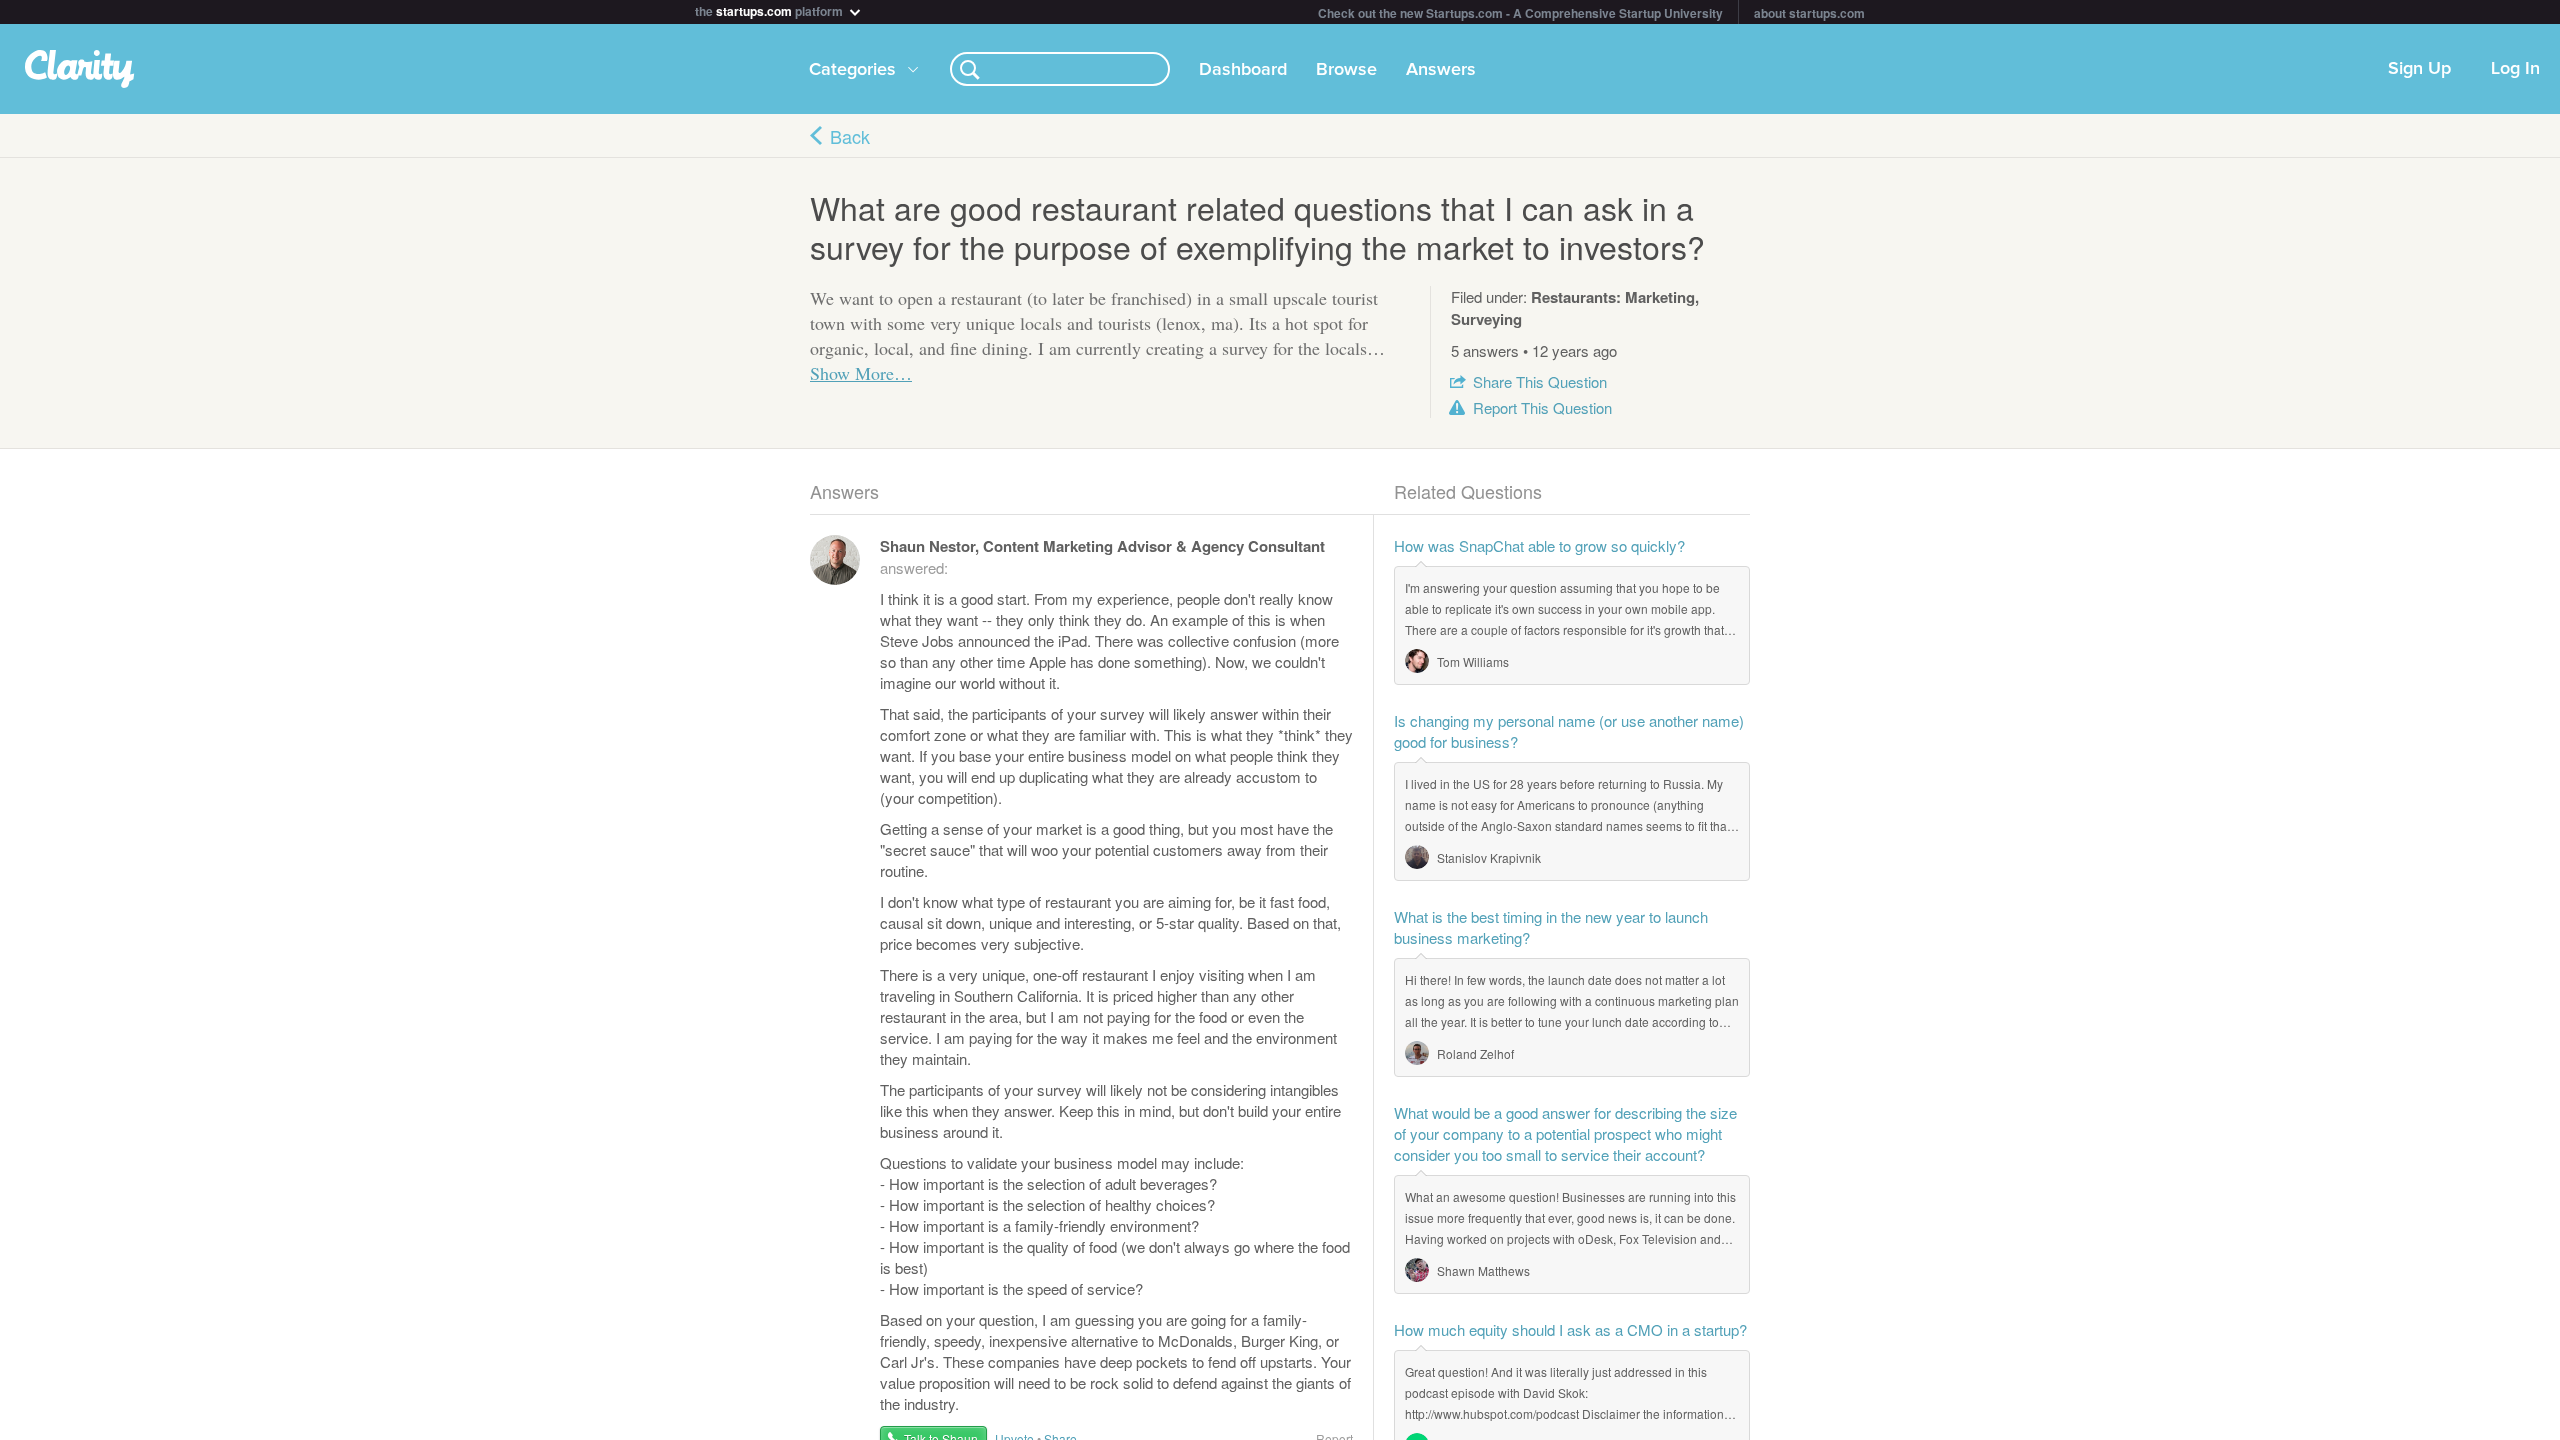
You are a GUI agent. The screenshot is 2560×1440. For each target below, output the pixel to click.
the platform (770, 9)
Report (1542, 407)
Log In (2515, 69)
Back (850, 136)
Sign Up (2419, 69)
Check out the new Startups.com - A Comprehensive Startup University (1520, 13)
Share (1540, 381)
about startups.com (1809, 13)
